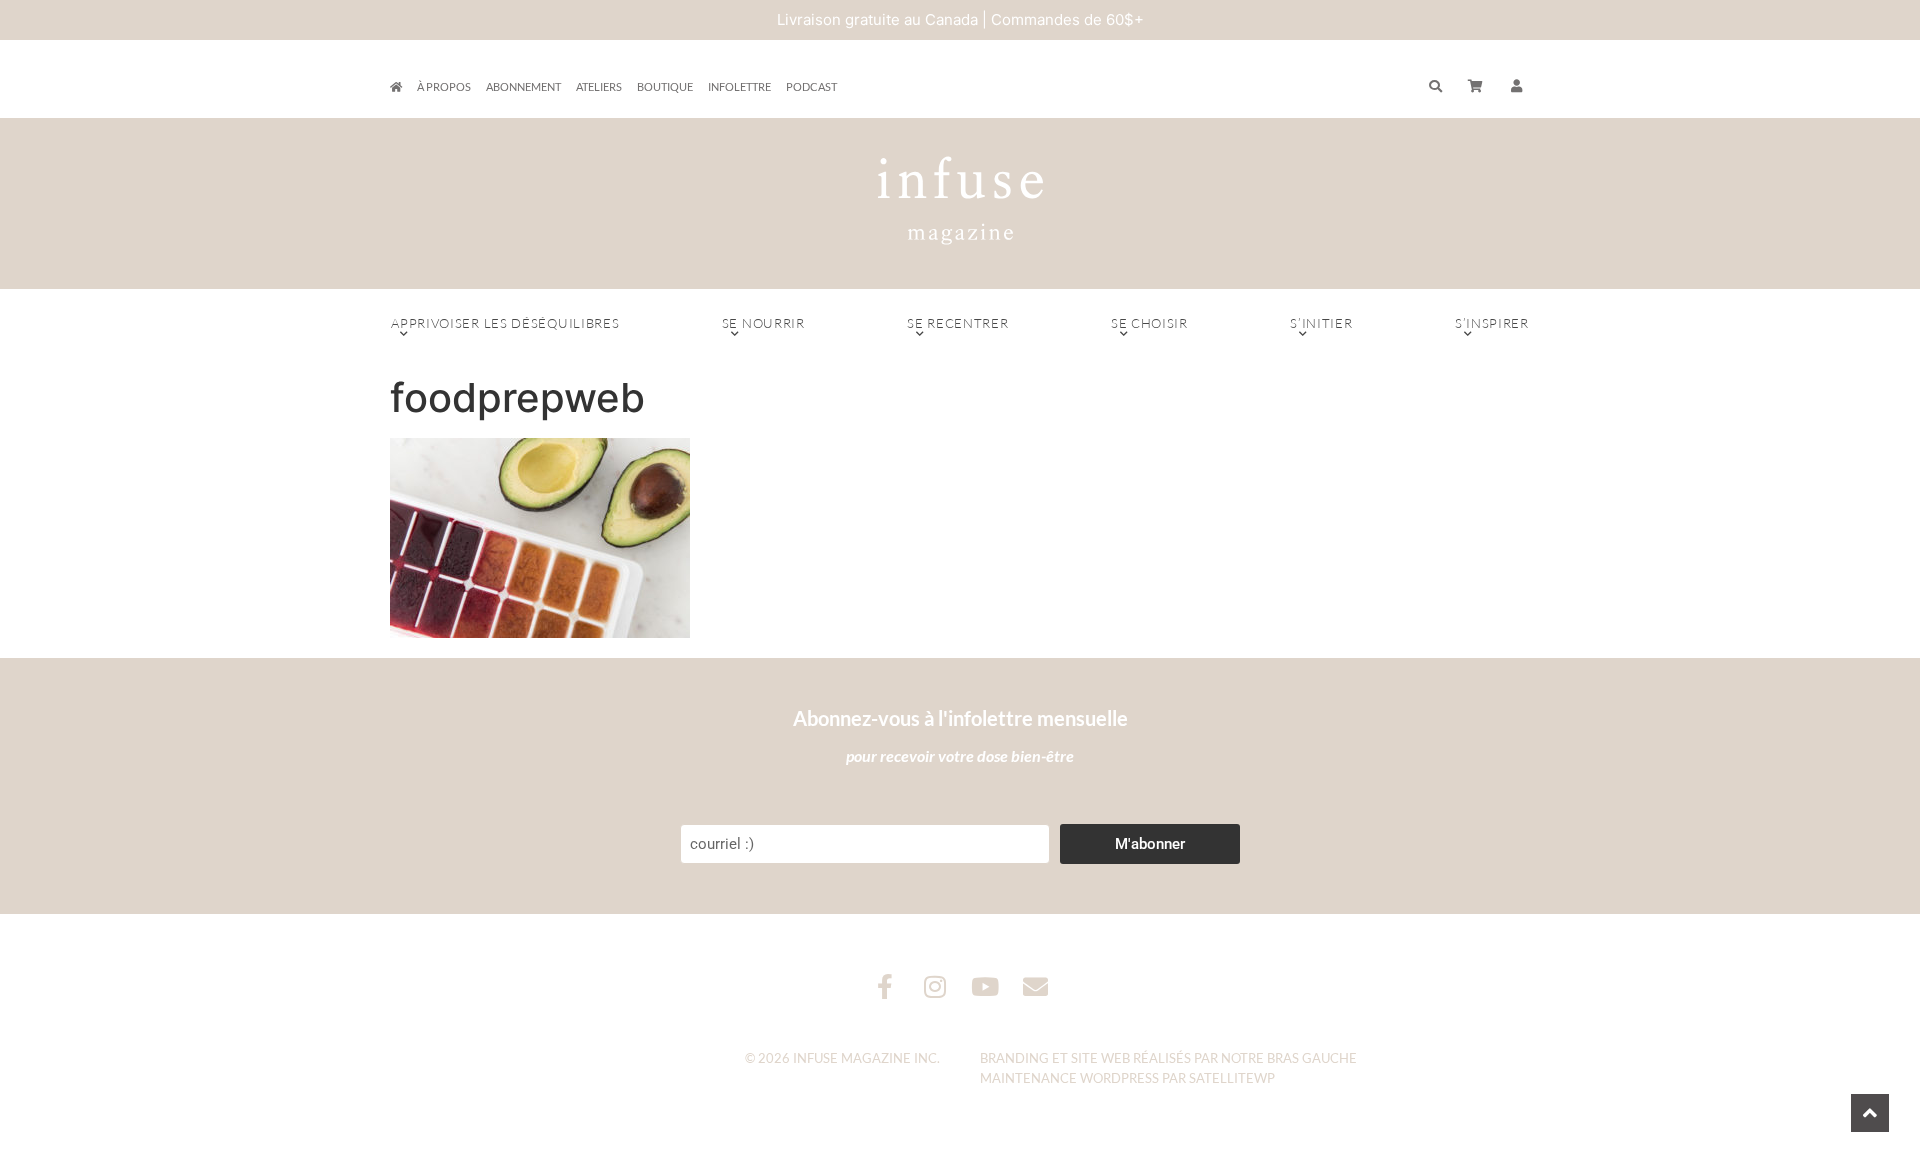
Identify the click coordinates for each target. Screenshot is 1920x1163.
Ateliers (599, 86)
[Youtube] (985, 986)
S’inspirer (1492, 323)
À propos (444, 86)
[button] (1517, 87)
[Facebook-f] (885, 986)
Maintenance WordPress (1069, 1078)
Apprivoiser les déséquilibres (505, 323)
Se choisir (1149, 323)
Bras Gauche (1312, 1058)
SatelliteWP (1232, 1078)
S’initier (1321, 323)
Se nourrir (763, 323)
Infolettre (739, 86)
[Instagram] (935, 986)
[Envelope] (1035, 986)
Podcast (811, 86)
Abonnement (523, 86)
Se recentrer (957, 323)
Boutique (665, 86)
